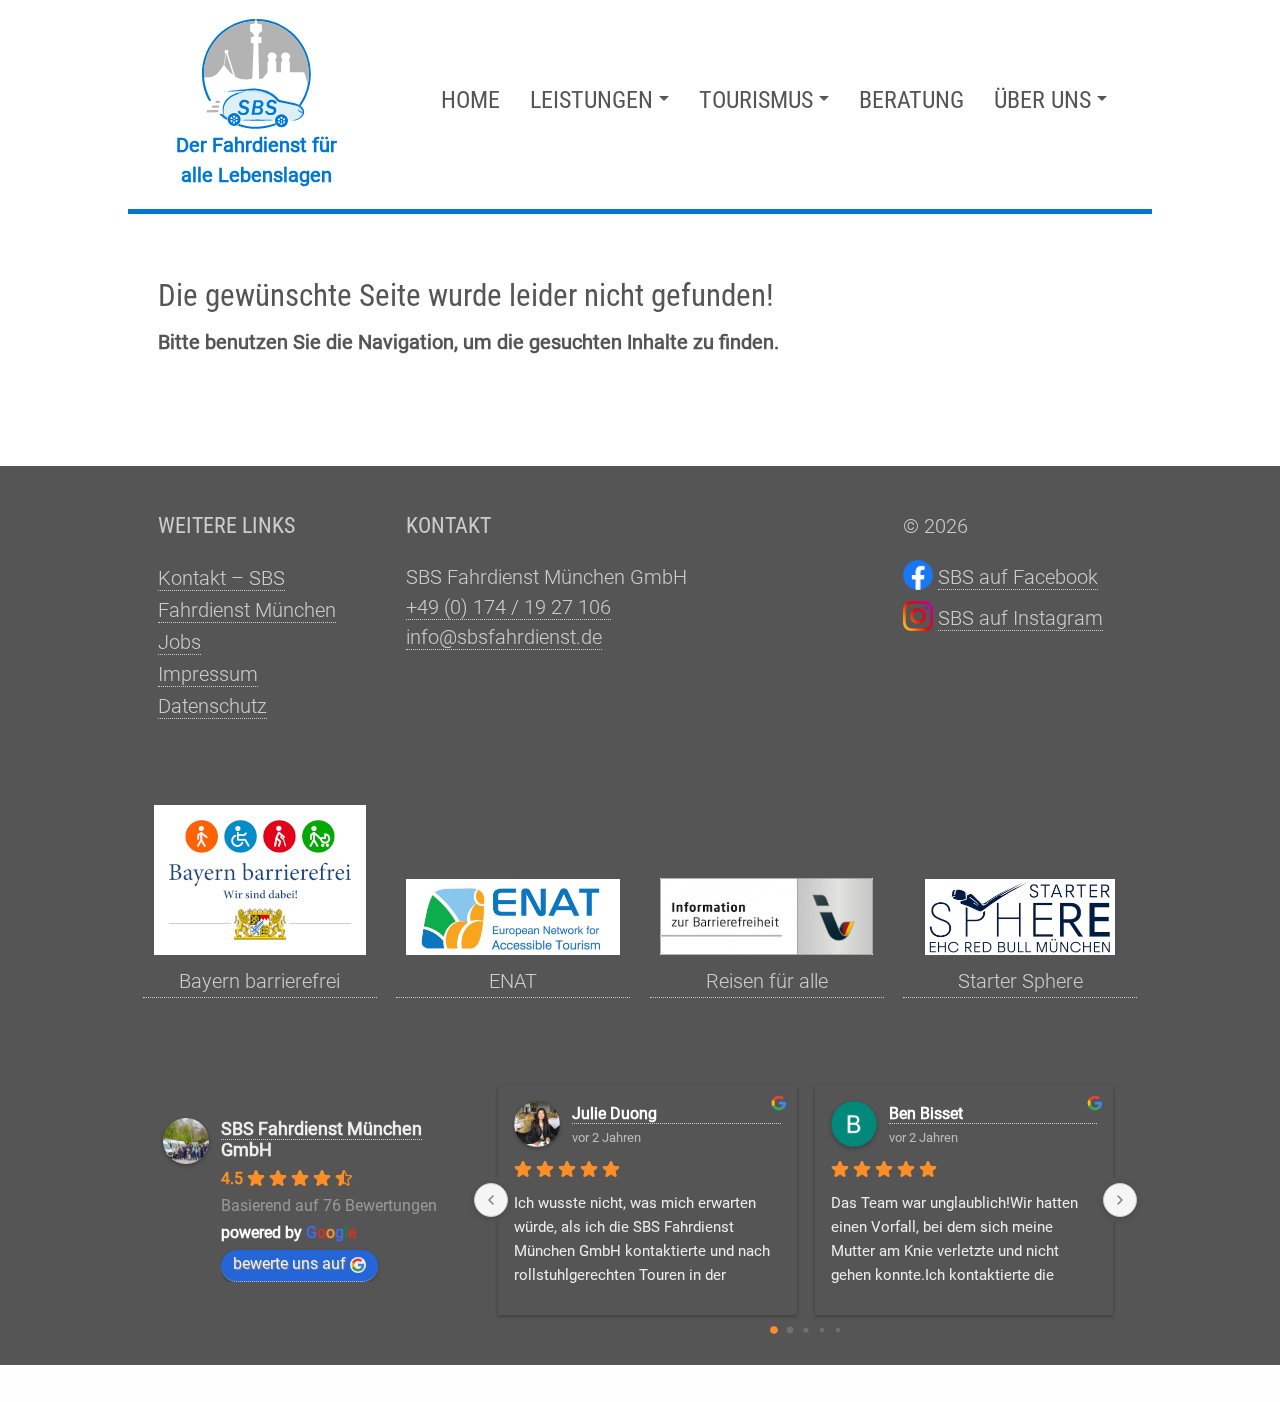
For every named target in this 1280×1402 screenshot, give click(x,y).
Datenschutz (212, 706)
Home (470, 100)
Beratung (911, 100)
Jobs (179, 642)
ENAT (513, 981)
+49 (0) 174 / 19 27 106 (508, 607)
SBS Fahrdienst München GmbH (321, 1139)
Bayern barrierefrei (259, 981)
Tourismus (756, 100)
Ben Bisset (926, 1113)
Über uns (1042, 100)
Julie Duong (614, 1113)
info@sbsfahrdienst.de (504, 637)
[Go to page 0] (774, 1330)
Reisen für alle (767, 981)
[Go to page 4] (837, 1330)
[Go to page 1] (789, 1330)
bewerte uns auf (289, 1263)
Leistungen (591, 100)
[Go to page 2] (805, 1330)
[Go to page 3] (821, 1330)
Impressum (208, 674)
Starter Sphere (1020, 981)
